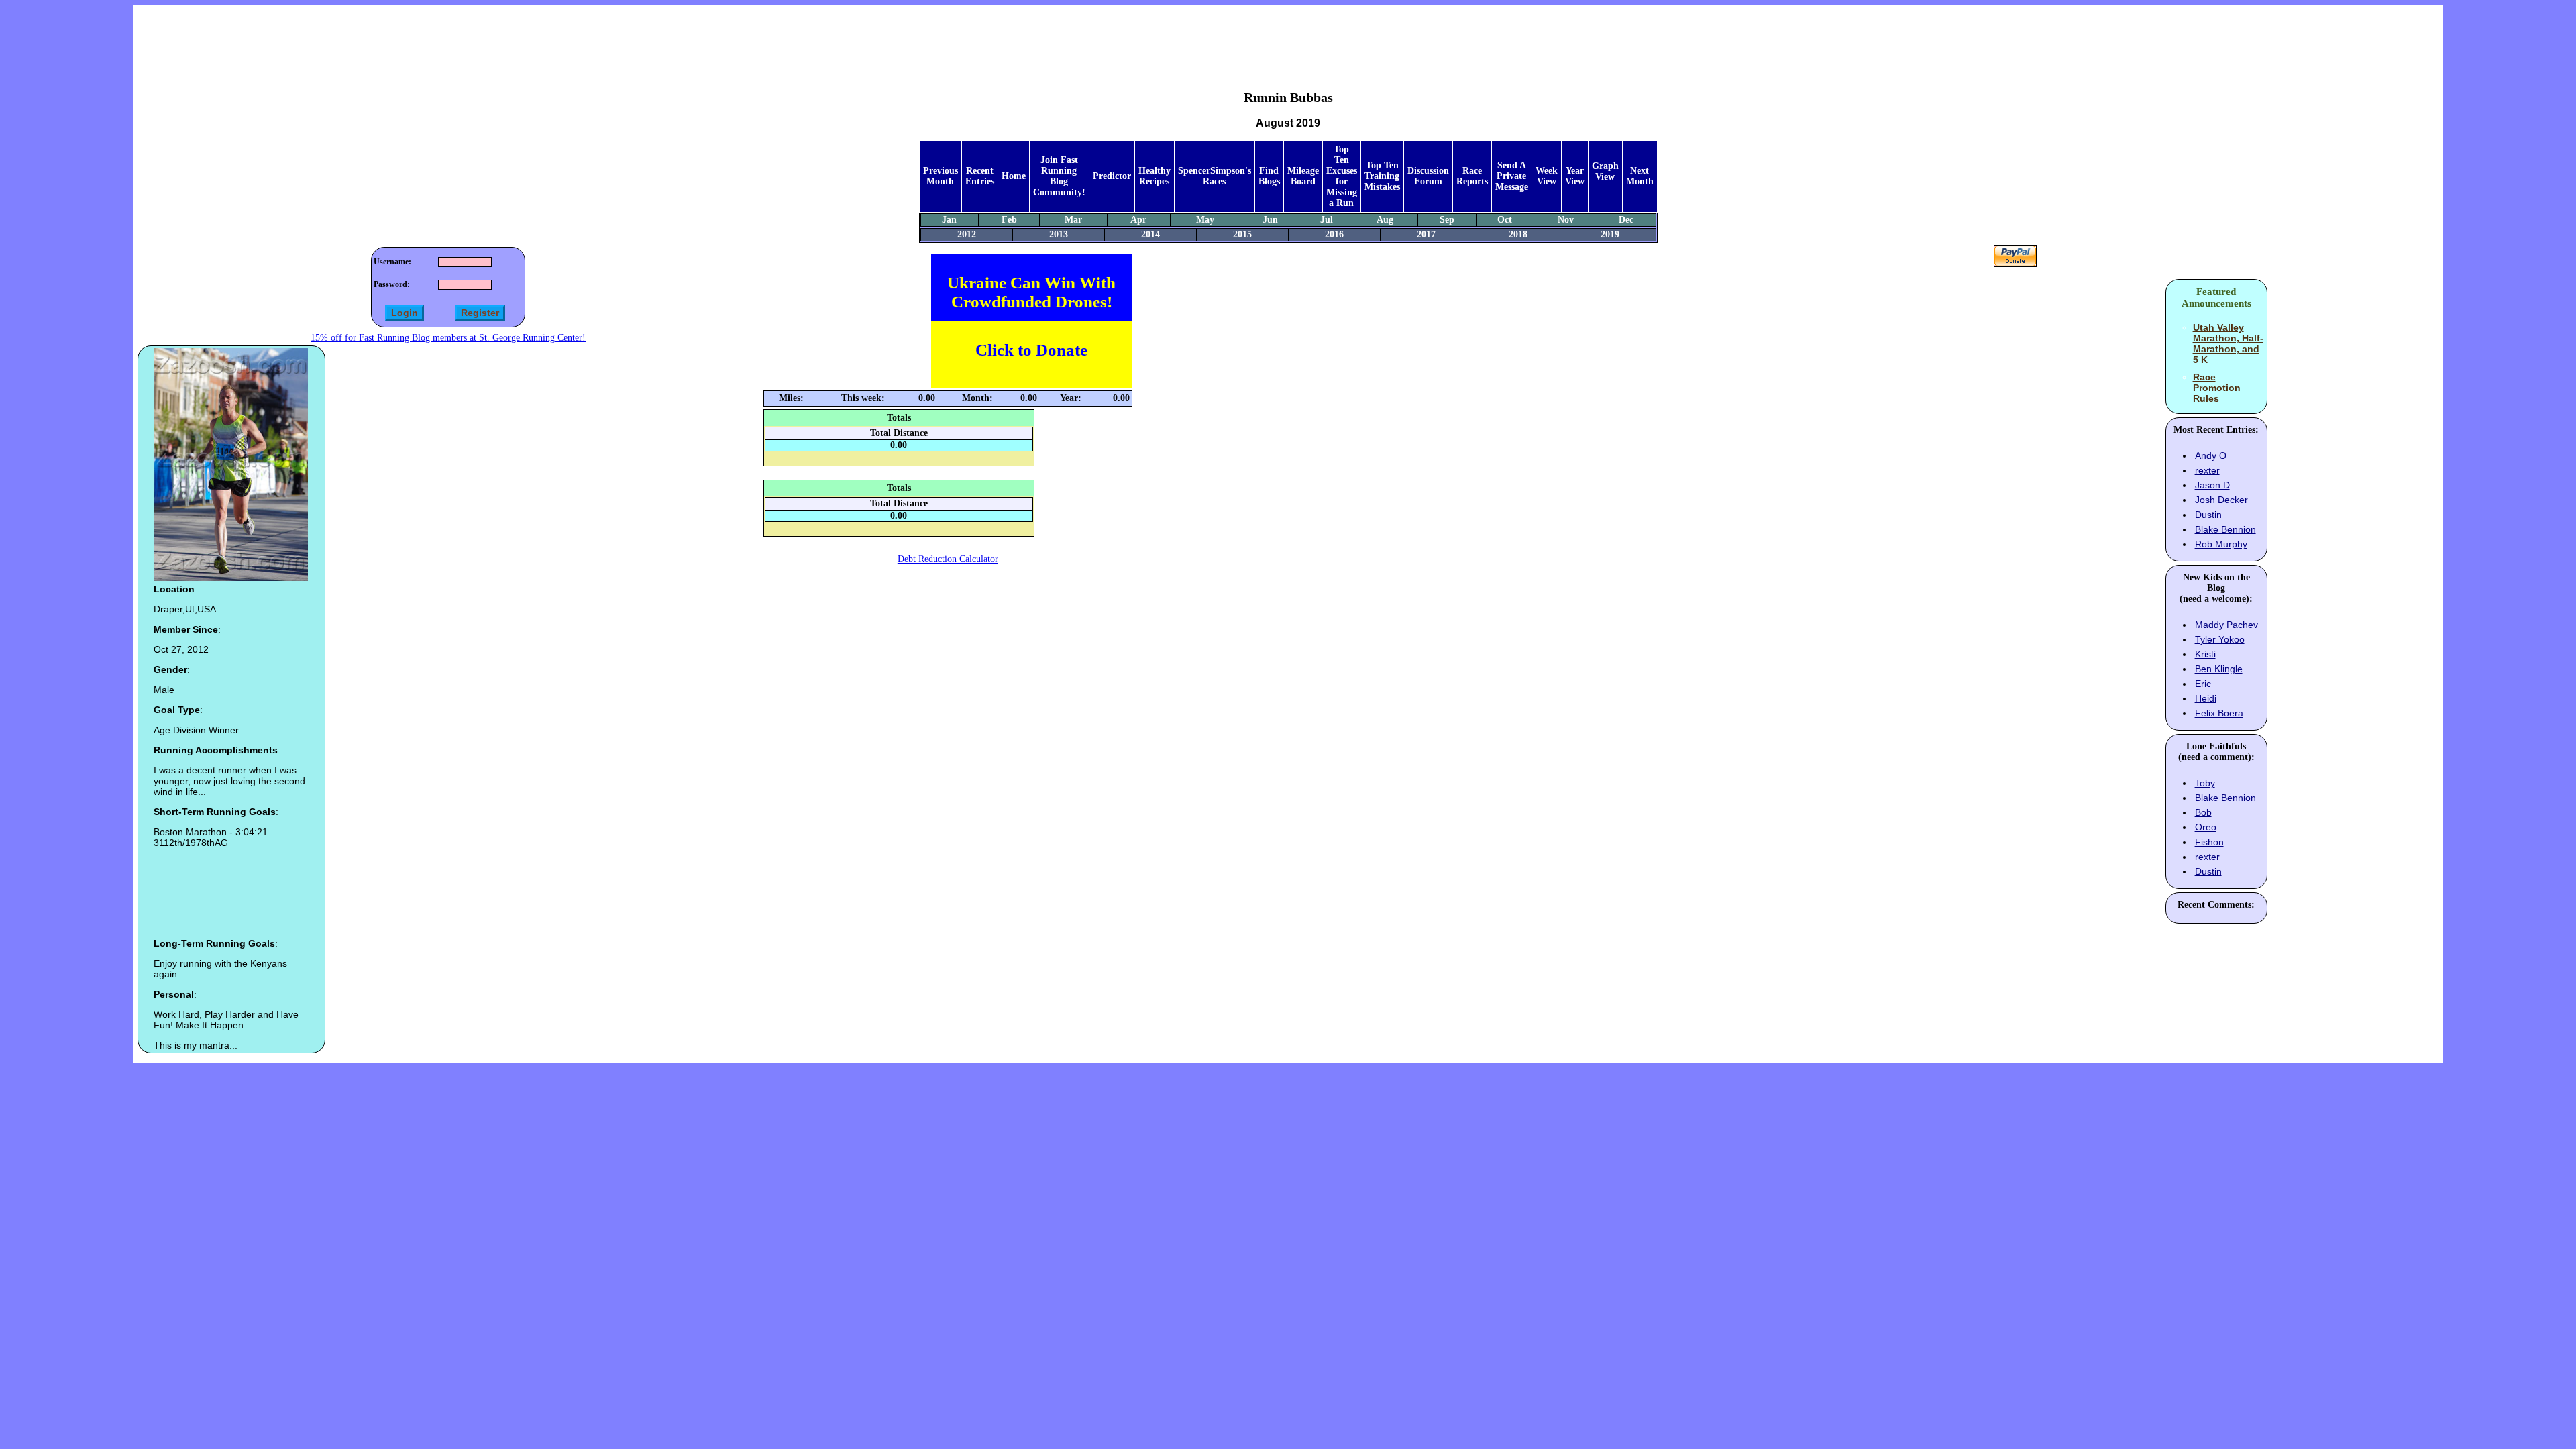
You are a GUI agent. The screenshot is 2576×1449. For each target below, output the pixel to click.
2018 (1518, 234)
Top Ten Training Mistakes (1382, 176)
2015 (1242, 234)
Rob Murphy (2221, 544)
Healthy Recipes (1155, 176)
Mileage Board (1303, 176)
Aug (1385, 220)
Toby (2205, 783)
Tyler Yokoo (2220, 639)
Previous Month (941, 176)
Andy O (2211, 455)
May (1205, 220)
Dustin (2208, 515)
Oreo (2206, 827)
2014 (1150, 234)
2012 (967, 234)
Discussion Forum (1428, 176)
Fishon (2209, 842)
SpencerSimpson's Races (1215, 176)
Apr (1138, 220)
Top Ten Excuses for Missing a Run (1342, 176)
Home (1014, 176)
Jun (1270, 220)
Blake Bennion (2225, 529)
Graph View (1605, 171)
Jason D (2212, 485)
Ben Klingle (2219, 669)
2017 (1426, 234)
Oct (1505, 220)
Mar (1073, 220)
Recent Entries (980, 176)
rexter (2207, 470)
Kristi (2205, 654)
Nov (1566, 220)
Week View (1547, 176)
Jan (949, 220)
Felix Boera (2219, 713)
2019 (1610, 234)
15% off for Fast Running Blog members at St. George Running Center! (448, 338)
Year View (1575, 176)
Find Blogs (1269, 176)
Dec (1626, 220)
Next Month (1640, 176)
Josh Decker (2221, 500)
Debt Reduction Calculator (948, 559)
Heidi (2206, 698)
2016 (1334, 234)
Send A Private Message (1512, 176)
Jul (1327, 220)
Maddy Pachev (2226, 625)
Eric (2203, 684)
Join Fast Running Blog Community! (1059, 176)
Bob (2203, 812)
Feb (1009, 220)
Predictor (1112, 176)
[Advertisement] (1288, 38)
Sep (1447, 220)
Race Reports (1472, 176)
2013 (1059, 234)
